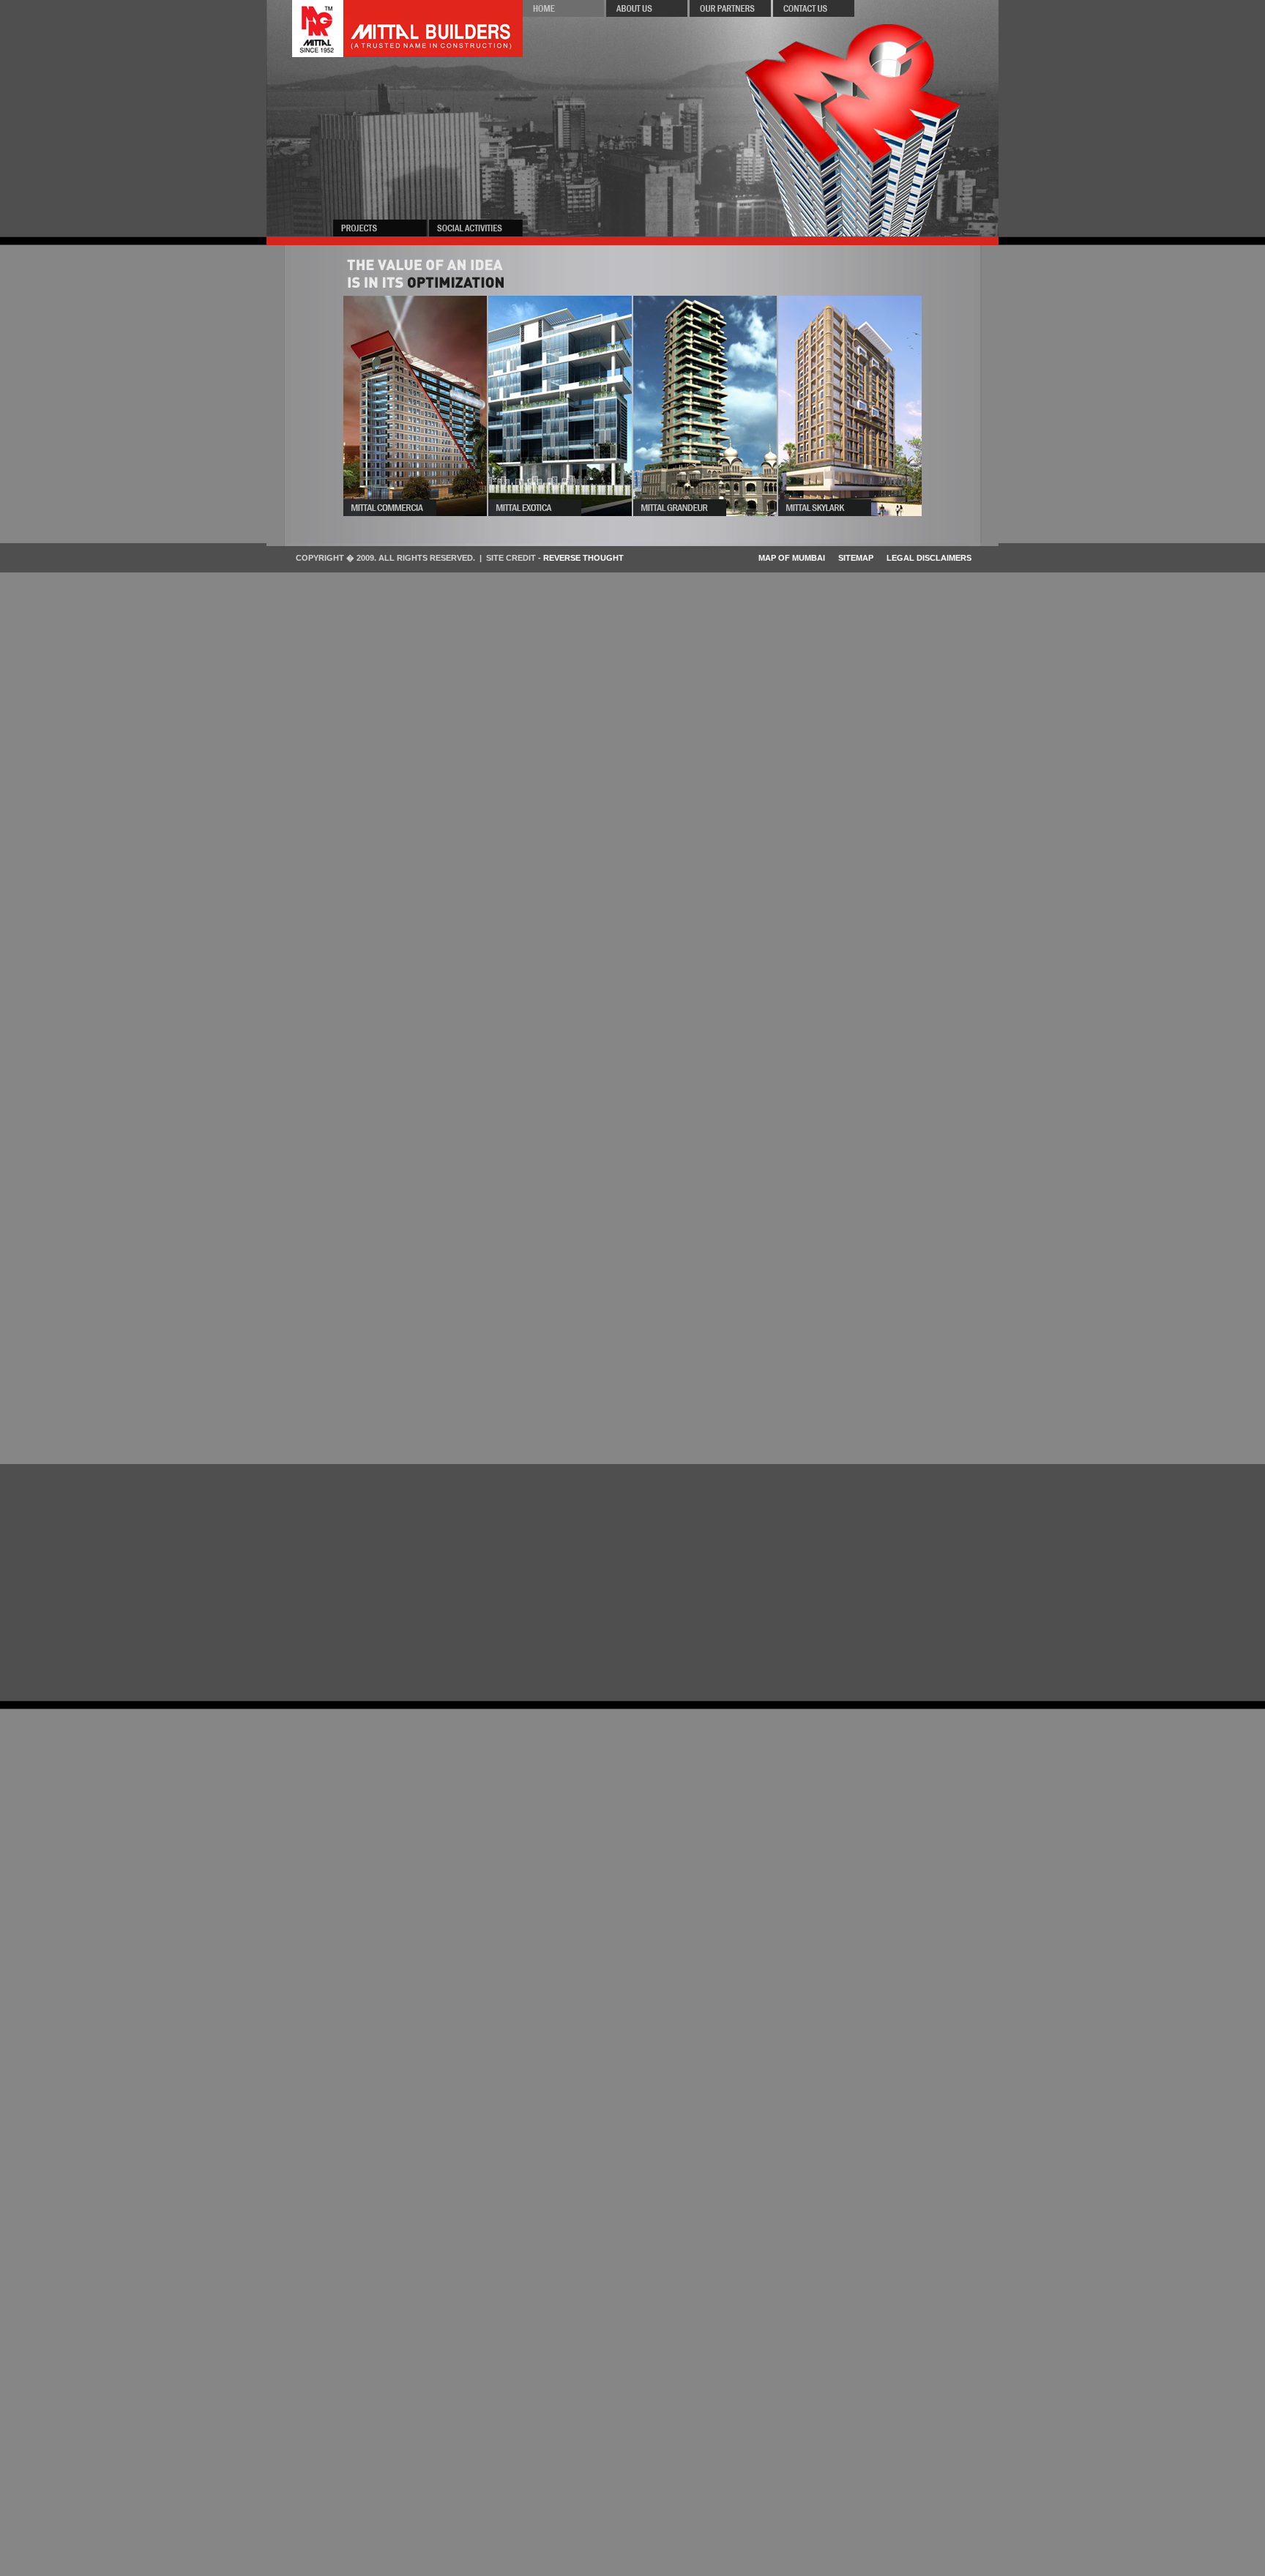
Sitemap (856, 558)
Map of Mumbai (792, 558)
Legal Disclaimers (929, 558)
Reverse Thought (583, 558)
